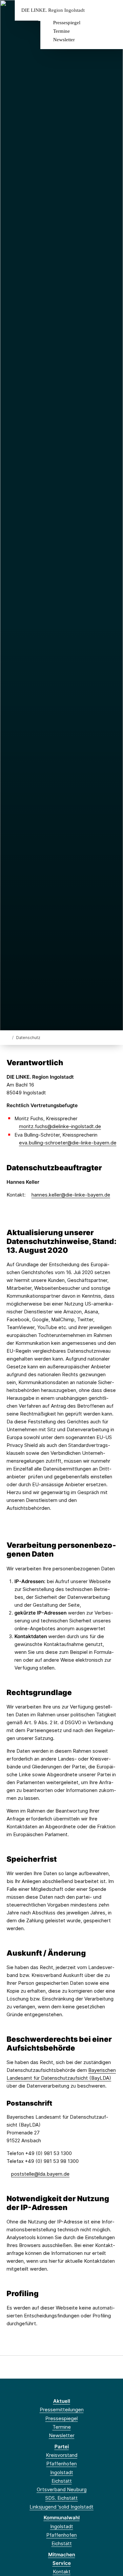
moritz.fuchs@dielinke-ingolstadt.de (60, 1126)
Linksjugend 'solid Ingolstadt (61, 2507)
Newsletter (64, 40)
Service (62, 2563)
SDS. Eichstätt (61, 2498)
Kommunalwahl (62, 2518)
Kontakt (62, 2572)
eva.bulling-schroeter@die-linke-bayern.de (68, 1143)
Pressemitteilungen (62, 2410)
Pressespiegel (67, 23)
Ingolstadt (62, 2472)
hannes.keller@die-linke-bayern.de (71, 1195)
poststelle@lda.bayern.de (40, 2174)
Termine (61, 31)
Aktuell (62, 2401)
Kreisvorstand (62, 2455)
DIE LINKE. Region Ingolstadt (53, 10)
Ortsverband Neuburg (62, 2489)
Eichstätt (62, 2481)
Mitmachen (62, 2555)
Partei (62, 2447)
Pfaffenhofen (61, 2464)
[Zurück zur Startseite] (8, 1037)
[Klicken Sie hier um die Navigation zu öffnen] (113, 10)
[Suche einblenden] (95, 10)
